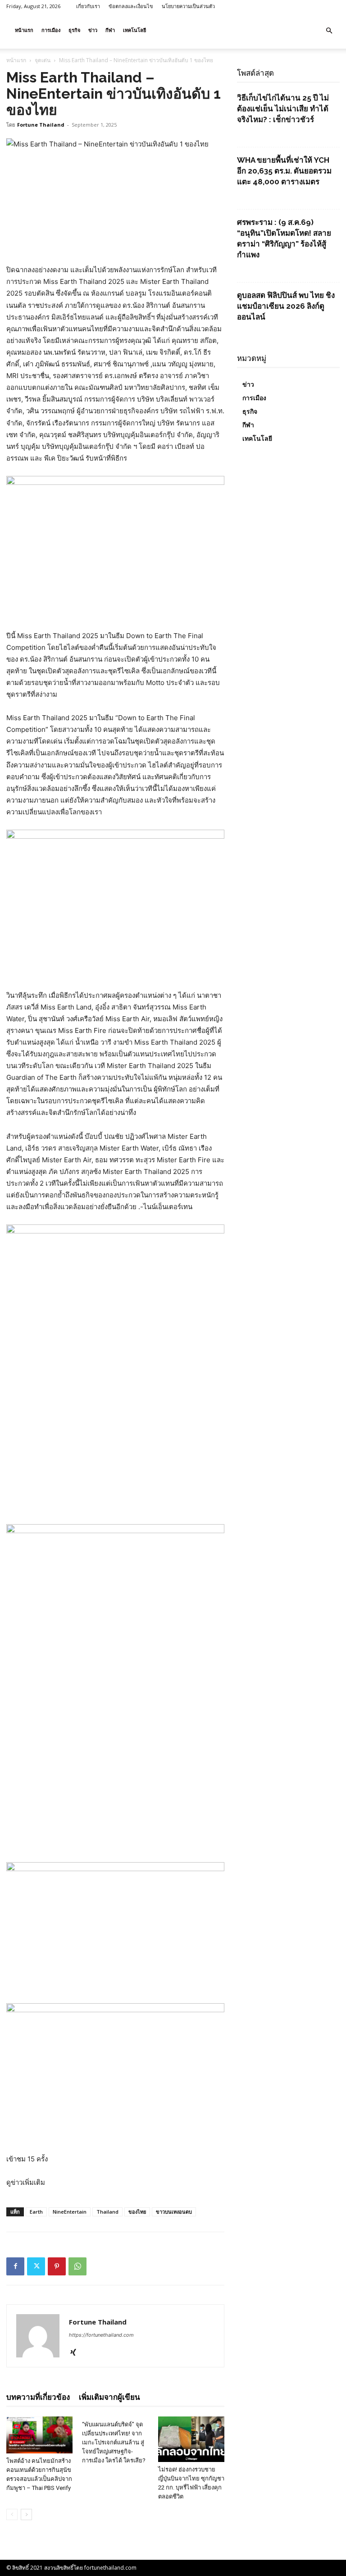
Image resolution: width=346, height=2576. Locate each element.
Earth (36, 2212)
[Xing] (76, 2353)
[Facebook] (15, 2266)
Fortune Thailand (41, 125)
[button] (329, 31)
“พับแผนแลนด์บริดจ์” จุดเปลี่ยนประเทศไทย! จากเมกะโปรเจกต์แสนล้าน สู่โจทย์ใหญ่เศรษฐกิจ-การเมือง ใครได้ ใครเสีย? (114, 2442)
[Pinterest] (57, 2266)
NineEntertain (70, 2212)
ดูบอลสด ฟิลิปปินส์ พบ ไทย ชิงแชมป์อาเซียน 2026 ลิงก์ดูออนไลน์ (286, 306)
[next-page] (26, 2514)
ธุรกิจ (74, 30)
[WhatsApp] (77, 2266)
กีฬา (110, 30)
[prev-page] (12, 2514)
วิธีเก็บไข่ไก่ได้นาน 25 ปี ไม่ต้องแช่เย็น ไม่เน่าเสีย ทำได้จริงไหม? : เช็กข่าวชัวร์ (283, 109)
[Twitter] (36, 2266)
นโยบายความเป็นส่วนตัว (188, 6)
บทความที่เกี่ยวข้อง (38, 2397)
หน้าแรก (24, 30)
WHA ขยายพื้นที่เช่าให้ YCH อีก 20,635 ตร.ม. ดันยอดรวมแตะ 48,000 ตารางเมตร (284, 171)
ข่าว (93, 30)
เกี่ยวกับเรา (88, 6)
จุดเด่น (43, 60)
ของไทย (137, 2212)
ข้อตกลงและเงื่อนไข (131, 6)
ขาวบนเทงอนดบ (174, 2212)
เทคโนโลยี (134, 30)
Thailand (107, 2212)
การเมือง (51, 30)
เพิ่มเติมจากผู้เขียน (109, 2397)
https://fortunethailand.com (101, 2335)
